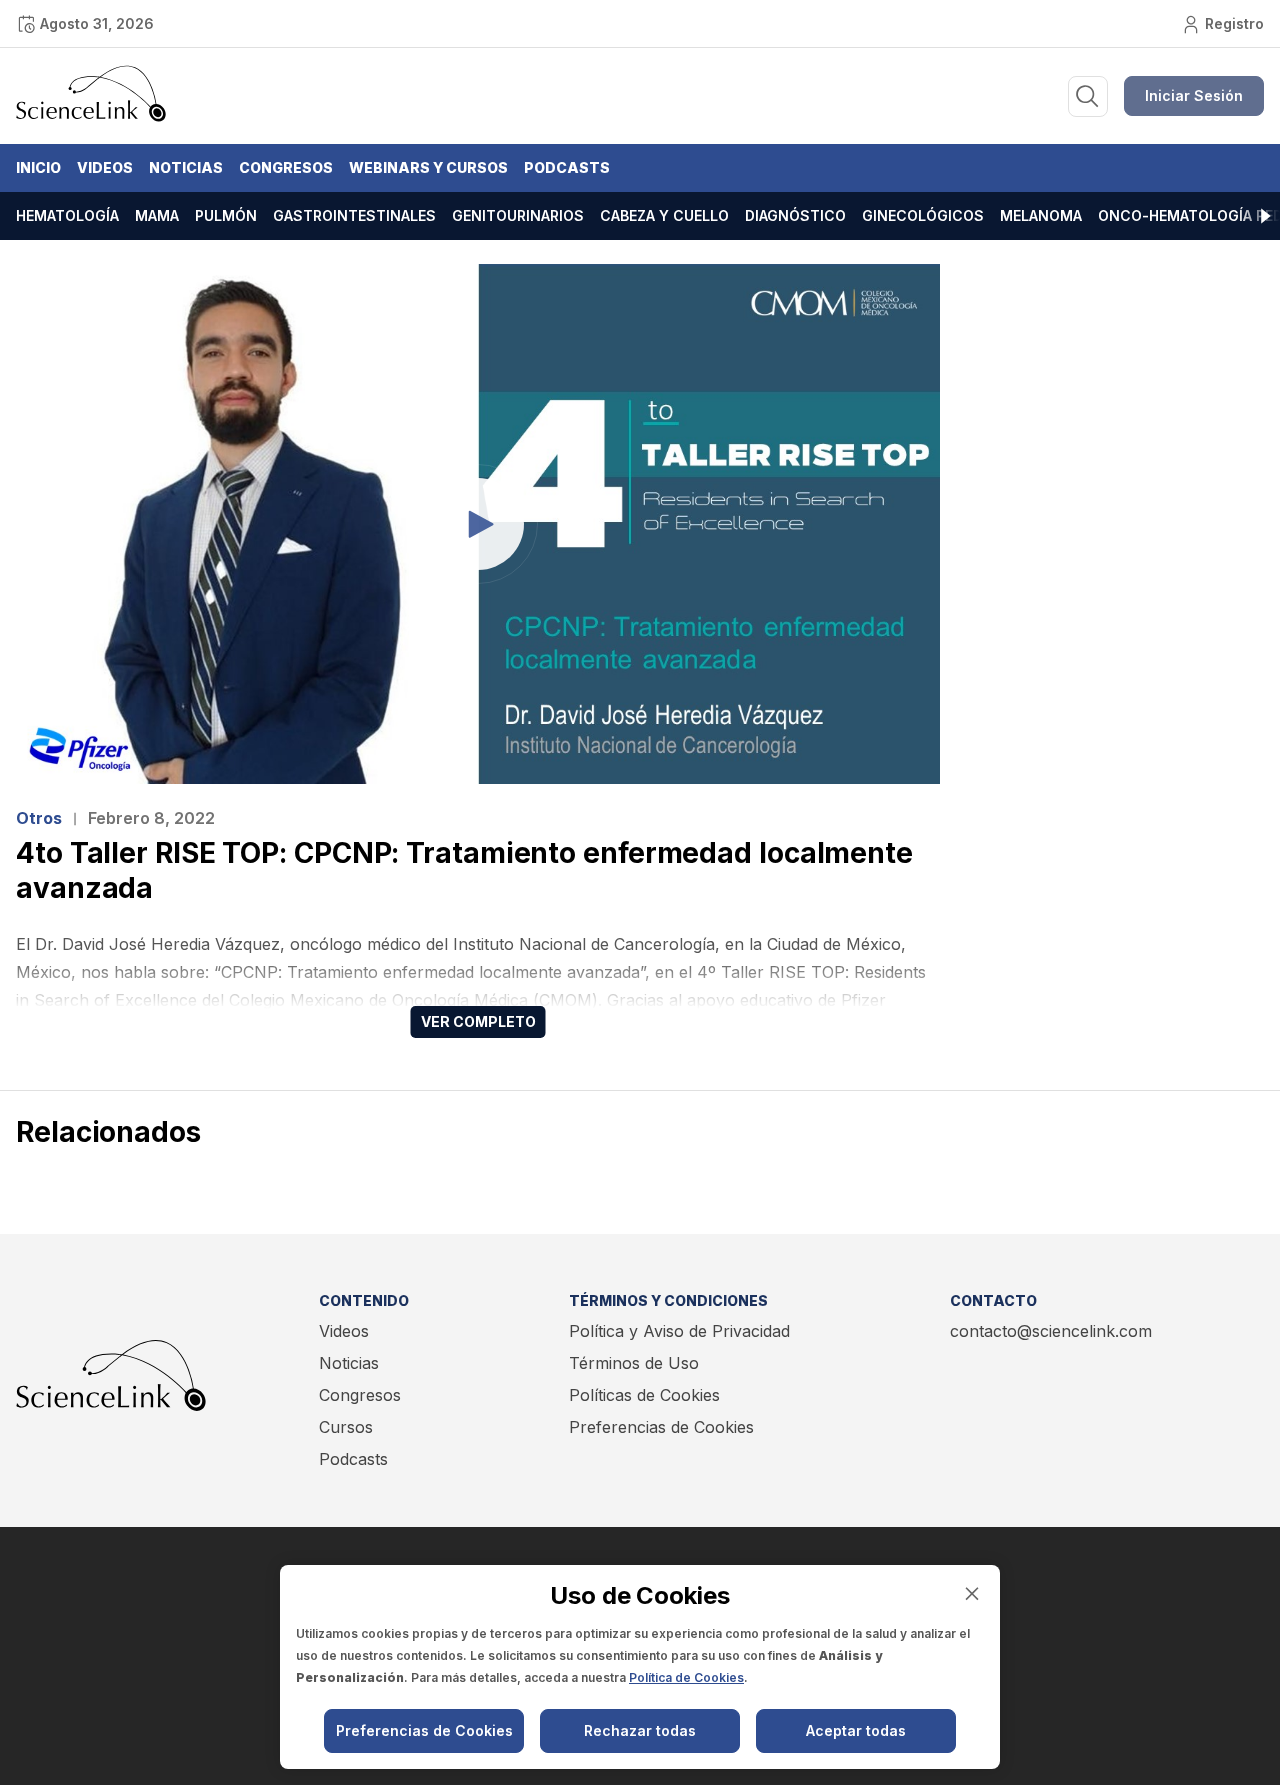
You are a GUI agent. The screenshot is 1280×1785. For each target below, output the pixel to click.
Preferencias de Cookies (661, 1427)
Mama (157, 215)
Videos (105, 167)
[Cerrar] (972, 1593)
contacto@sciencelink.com (1051, 1331)
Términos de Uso (634, 1363)
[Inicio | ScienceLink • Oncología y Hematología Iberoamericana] (91, 117)
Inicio (38, 167)
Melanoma (1041, 215)
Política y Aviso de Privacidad (679, 1331)
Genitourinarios (518, 215)
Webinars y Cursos (428, 167)
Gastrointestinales (354, 215)
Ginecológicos (923, 215)
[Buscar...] (1088, 96)
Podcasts (567, 167)
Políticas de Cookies (644, 1395)
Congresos (286, 167)
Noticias (186, 167)
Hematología (67, 215)
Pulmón (226, 215)
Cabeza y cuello (664, 215)
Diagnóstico (795, 215)
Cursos (346, 1427)
